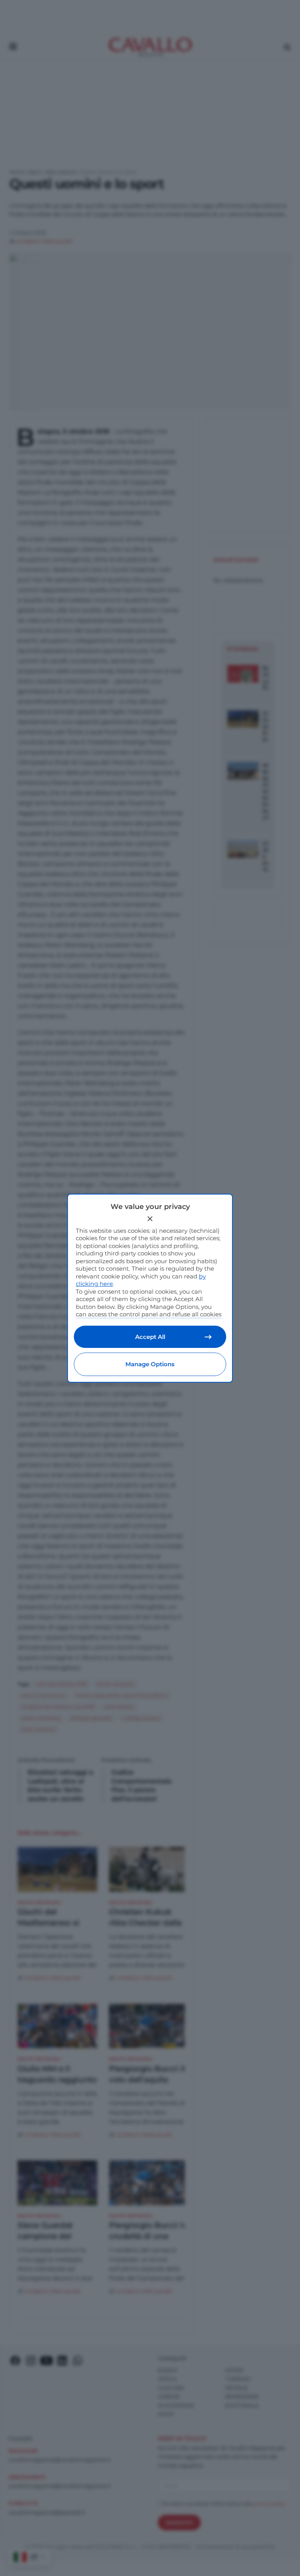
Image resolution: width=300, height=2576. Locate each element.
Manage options (150, 1364)
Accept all (150, 1337)
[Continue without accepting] (150, 1219)
